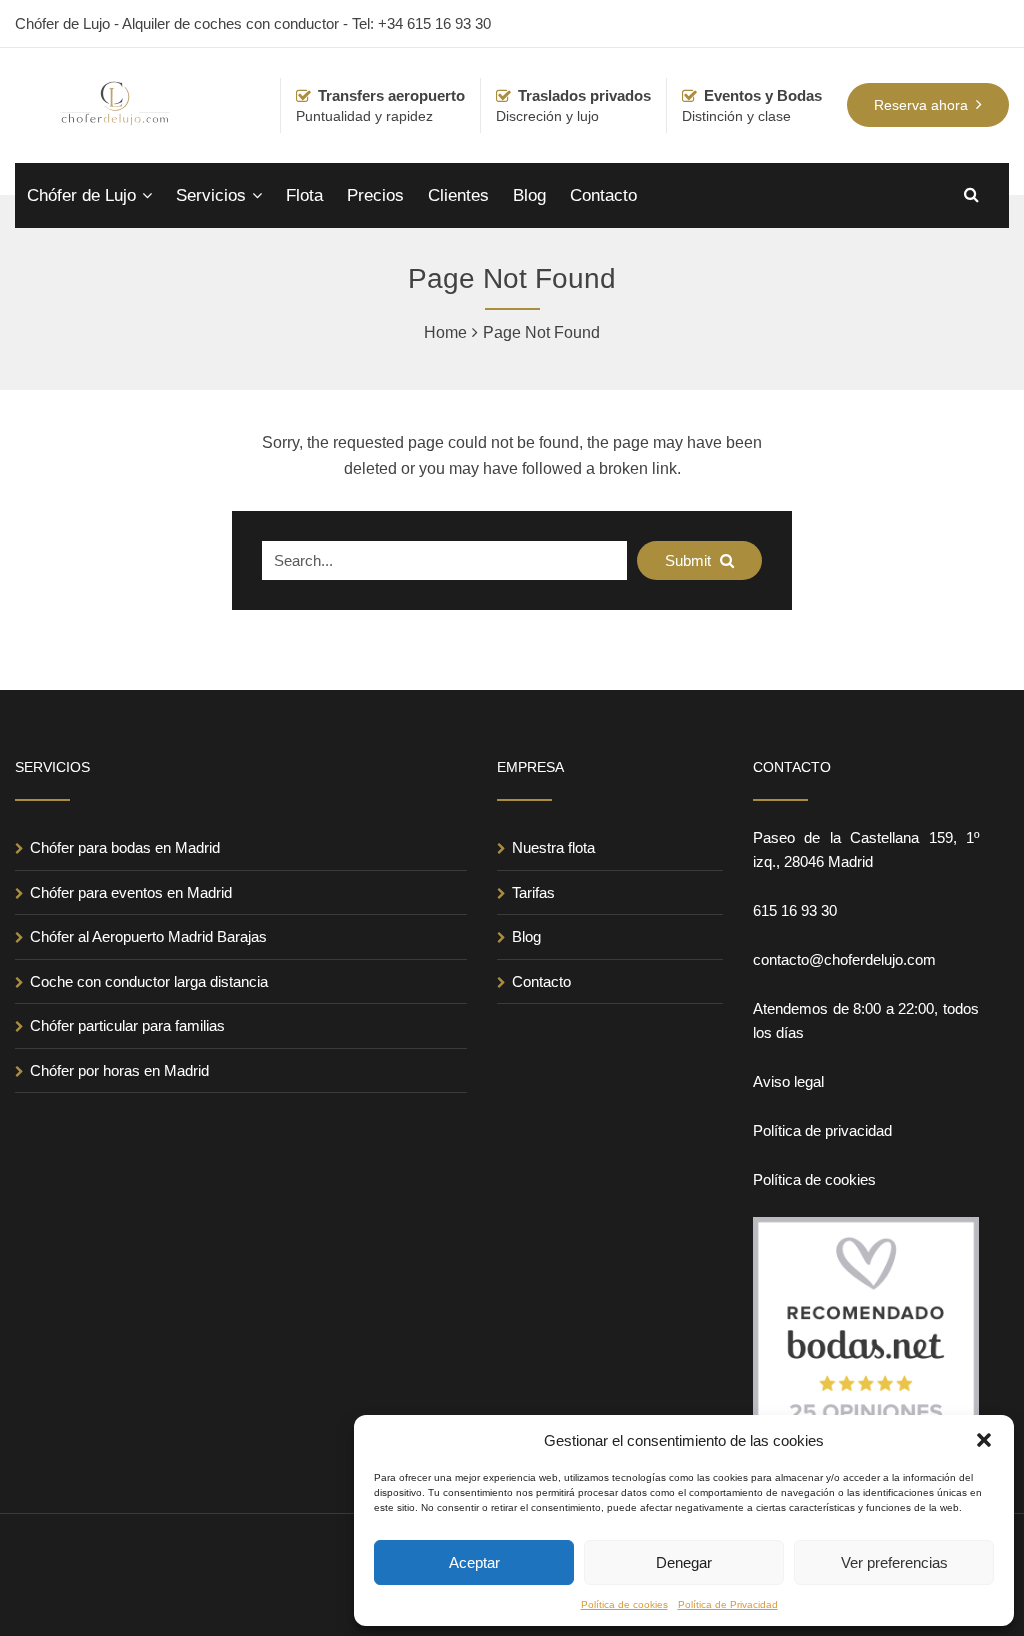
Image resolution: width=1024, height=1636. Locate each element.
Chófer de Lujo (81, 195)
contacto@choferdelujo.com (844, 959)
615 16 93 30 (795, 910)
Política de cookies (624, 1604)
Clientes (458, 195)
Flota (304, 195)
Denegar (684, 1562)
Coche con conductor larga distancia (149, 981)
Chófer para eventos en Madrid (131, 892)
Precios (375, 195)
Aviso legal (788, 1081)
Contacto (603, 195)
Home (445, 332)
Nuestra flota (553, 847)
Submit (690, 560)
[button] (984, 1440)
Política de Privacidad (728, 1604)
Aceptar (474, 1562)
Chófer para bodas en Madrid (125, 847)
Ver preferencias (894, 1562)
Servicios (211, 195)
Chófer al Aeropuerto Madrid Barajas (148, 936)
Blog (529, 195)
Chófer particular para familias (127, 1025)
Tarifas (533, 892)
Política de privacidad (822, 1130)
